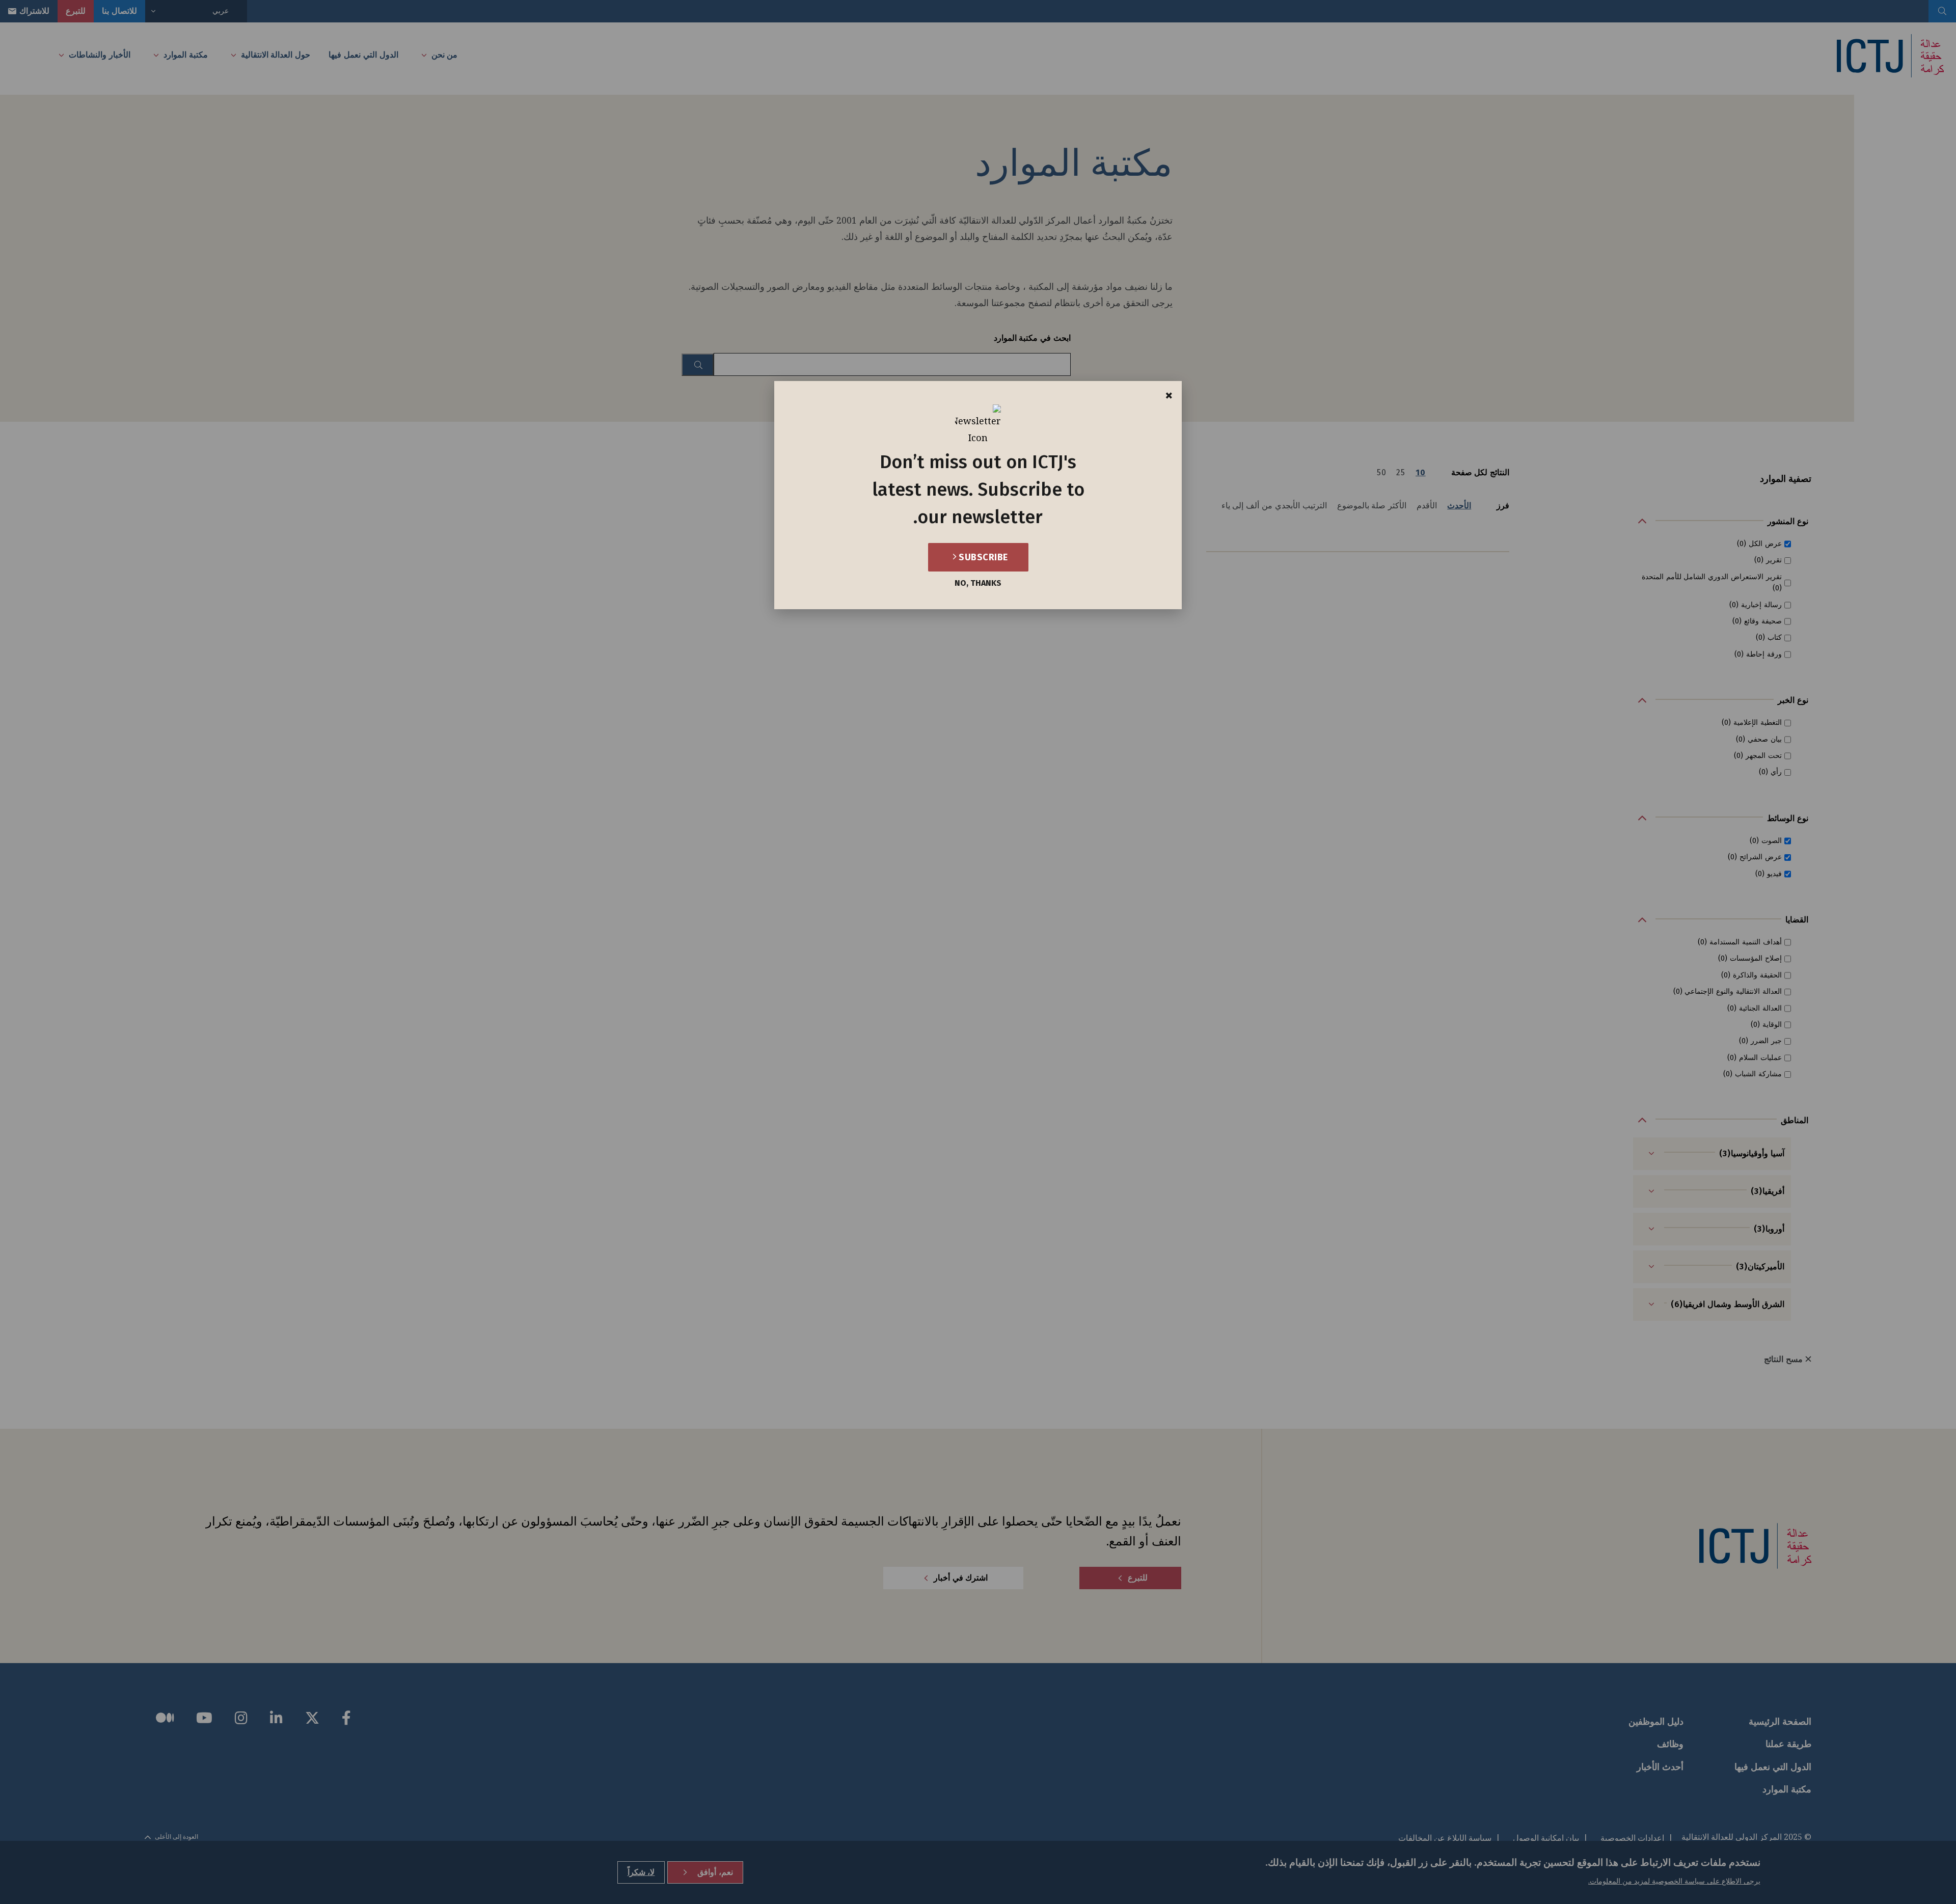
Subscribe (982, 557)
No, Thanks (978, 583)
